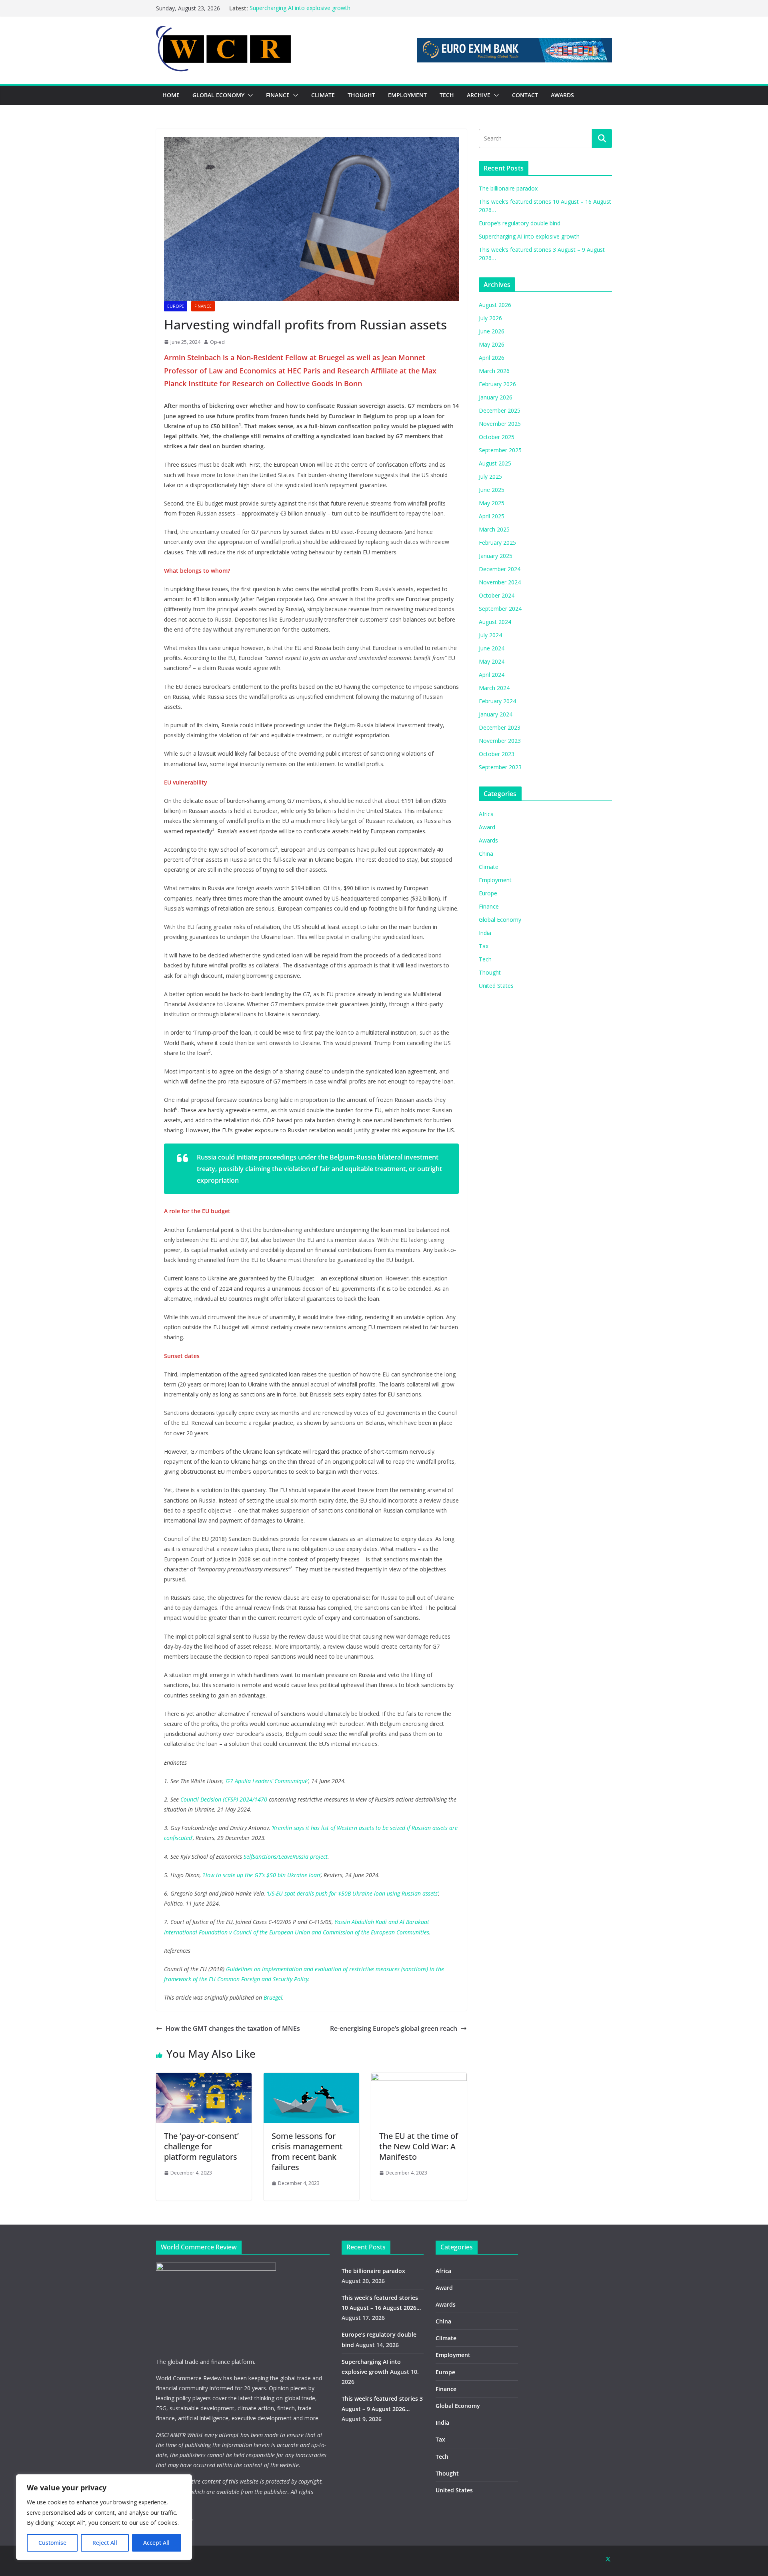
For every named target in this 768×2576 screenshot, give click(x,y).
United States (496, 986)
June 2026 (492, 331)
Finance (203, 306)
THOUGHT (361, 95)
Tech (485, 959)
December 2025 (500, 410)
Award (487, 827)
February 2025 (497, 543)
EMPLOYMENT (407, 95)
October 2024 (497, 595)
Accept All (156, 2543)
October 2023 (497, 754)
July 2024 (490, 635)
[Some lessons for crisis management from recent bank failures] (311, 2078)
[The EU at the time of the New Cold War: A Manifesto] (419, 2078)
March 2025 (494, 529)
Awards (488, 840)
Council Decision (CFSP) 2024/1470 (224, 1799)
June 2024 (492, 648)
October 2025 (497, 437)
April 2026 (492, 358)
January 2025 (496, 556)
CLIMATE (323, 95)
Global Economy (500, 920)
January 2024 (496, 714)
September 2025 (500, 450)
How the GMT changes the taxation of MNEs (233, 2028)
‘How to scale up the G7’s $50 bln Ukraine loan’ (262, 1875)
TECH (447, 95)
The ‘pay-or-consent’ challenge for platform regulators (201, 2146)
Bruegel (273, 1997)
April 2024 (492, 675)
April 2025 (492, 516)
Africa (486, 814)
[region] (104, 2517)
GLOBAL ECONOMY (218, 95)
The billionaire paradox (508, 188)
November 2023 (500, 741)
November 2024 (500, 582)
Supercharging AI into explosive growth (300, 8)
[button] (249, 95)
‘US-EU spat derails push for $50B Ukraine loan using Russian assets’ (353, 1893)
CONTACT (525, 95)
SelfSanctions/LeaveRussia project (286, 1857)
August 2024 (495, 622)
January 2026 (496, 397)
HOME (171, 95)
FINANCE (278, 95)
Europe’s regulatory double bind (520, 223)
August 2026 (495, 305)
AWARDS (562, 95)
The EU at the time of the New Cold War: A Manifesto (419, 2146)
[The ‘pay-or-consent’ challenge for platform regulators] (204, 2078)
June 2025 (492, 490)
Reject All (105, 2543)
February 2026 (497, 384)
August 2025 (495, 463)
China (486, 854)
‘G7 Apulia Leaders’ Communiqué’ (267, 1781)
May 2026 (492, 344)
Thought (490, 972)
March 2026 (494, 371)
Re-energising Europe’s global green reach (394, 2028)
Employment (495, 880)
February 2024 (497, 701)
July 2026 (490, 318)
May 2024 (492, 661)
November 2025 (500, 424)
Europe (176, 306)
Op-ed (217, 342)
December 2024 (500, 569)
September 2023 (500, 767)
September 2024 (500, 609)
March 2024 (494, 688)
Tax (484, 946)
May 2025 (492, 503)
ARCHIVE (479, 95)
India (485, 933)
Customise (52, 2543)
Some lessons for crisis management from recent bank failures (307, 2152)
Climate (489, 867)
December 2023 (500, 727)
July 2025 (490, 476)
